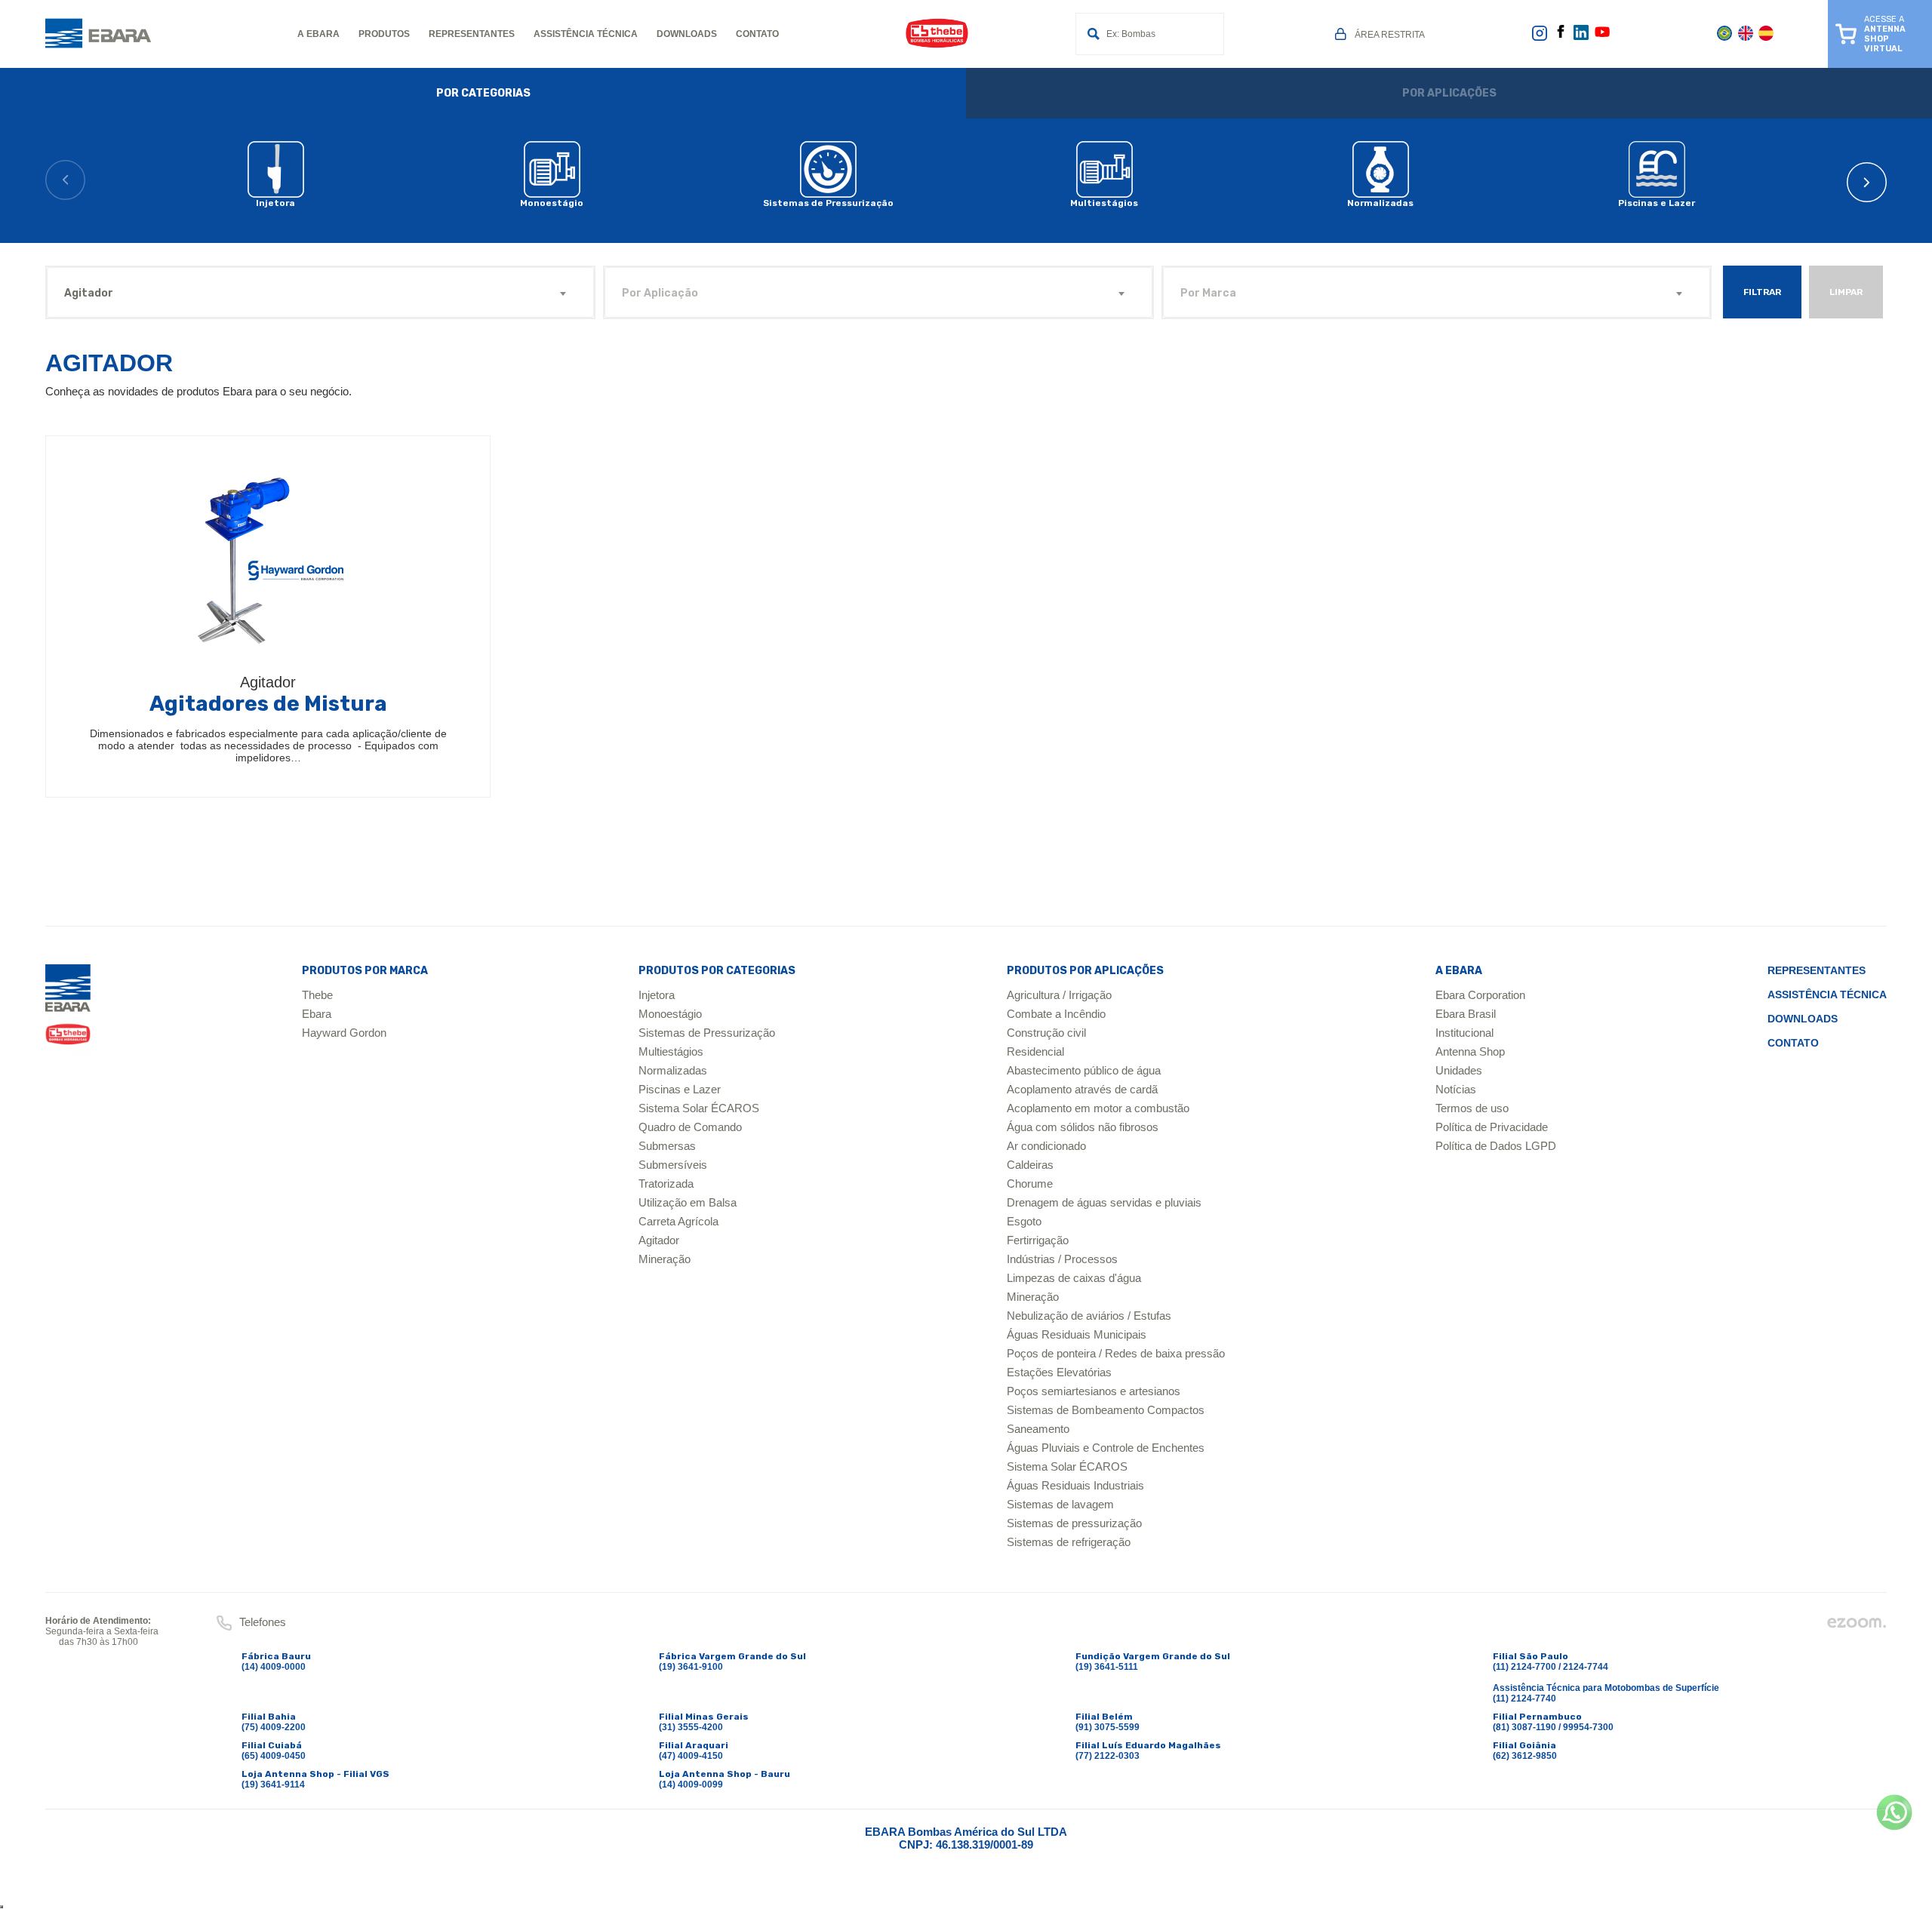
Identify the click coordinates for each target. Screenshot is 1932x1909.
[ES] (1766, 38)
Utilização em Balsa (688, 1202)
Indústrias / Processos (1062, 1259)
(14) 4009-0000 (274, 1667)
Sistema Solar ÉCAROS (699, 1108)
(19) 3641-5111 (1107, 1667)
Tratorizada (666, 1184)
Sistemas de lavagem (1060, 1504)
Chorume (1030, 1184)
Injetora (657, 995)
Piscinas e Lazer (680, 1089)
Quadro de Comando (690, 1127)
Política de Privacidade (1492, 1127)
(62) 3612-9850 (1525, 1756)
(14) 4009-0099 (691, 1784)
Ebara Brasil (1466, 1014)
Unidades (1459, 1070)
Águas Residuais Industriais (1075, 1485)
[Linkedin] (1581, 37)
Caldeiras (1030, 1165)
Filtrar (1762, 292)
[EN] (1746, 38)
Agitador (659, 1240)
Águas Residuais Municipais (1077, 1334)
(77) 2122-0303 (1108, 1756)
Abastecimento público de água (1084, 1070)
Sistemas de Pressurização (707, 1033)
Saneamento (1038, 1429)
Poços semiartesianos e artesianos (1094, 1391)
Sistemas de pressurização (1074, 1523)
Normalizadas (673, 1070)
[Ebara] (68, 1011)
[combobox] (320, 292)
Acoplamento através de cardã (1082, 1089)
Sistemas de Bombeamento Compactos (1106, 1410)
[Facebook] (1561, 35)
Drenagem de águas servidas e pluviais (1104, 1202)
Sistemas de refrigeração (1069, 1542)
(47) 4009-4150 (691, 1756)
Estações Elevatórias (1059, 1372)
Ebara (317, 1014)
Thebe (317, 995)
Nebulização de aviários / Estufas (1089, 1316)
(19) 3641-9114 (273, 1784)
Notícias (1456, 1089)
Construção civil (1046, 1033)
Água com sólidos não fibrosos (1083, 1127)
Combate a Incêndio (1056, 1014)
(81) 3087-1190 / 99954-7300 (1553, 1727)
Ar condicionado (1046, 1146)
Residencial (1035, 1051)
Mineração (665, 1259)
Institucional (1464, 1033)
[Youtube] (1602, 37)
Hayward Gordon (344, 1033)
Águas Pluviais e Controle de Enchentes (1106, 1448)
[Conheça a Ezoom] (1857, 1626)
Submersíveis (673, 1165)
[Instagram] (1540, 38)
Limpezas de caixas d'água (1074, 1278)
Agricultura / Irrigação (1059, 995)
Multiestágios (671, 1051)
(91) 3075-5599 (1108, 1727)
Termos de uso (1472, 1108)
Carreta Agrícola (678, 1221)
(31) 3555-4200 (691, 1727)
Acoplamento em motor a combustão (1098, 1108)
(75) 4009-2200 (274, 1727)
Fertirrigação (1038, 1240)
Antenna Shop (1470, 1051)
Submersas (667, 1146)
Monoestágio (670, 1014)
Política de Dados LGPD (1496, 1146)
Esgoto (1024, 1221)
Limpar (1846, 292)
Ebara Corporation (1480, 995)
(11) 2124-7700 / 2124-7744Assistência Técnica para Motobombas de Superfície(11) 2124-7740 (1606, 1683)
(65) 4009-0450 (274, 1756)
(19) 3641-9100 (691, 1667)
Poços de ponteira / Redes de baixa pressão (1116, 1353)
